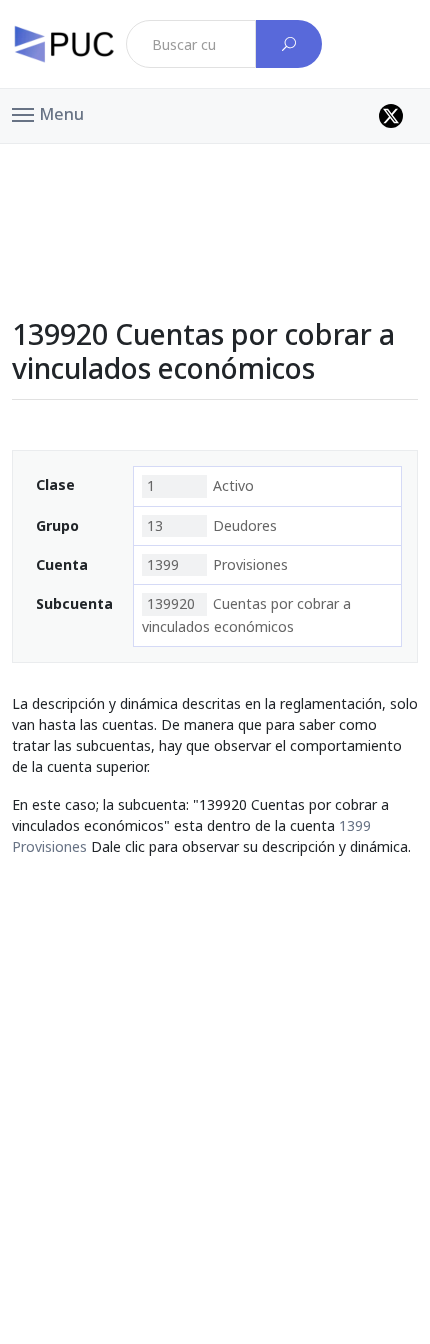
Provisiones (217, 564)
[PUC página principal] (64, 44)
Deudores (212, 525)
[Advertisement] (215, 189)
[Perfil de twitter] (391, 116)
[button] (48, 113)
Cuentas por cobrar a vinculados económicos (246, 614)
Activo (200, 485)
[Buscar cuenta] (289, 44)
